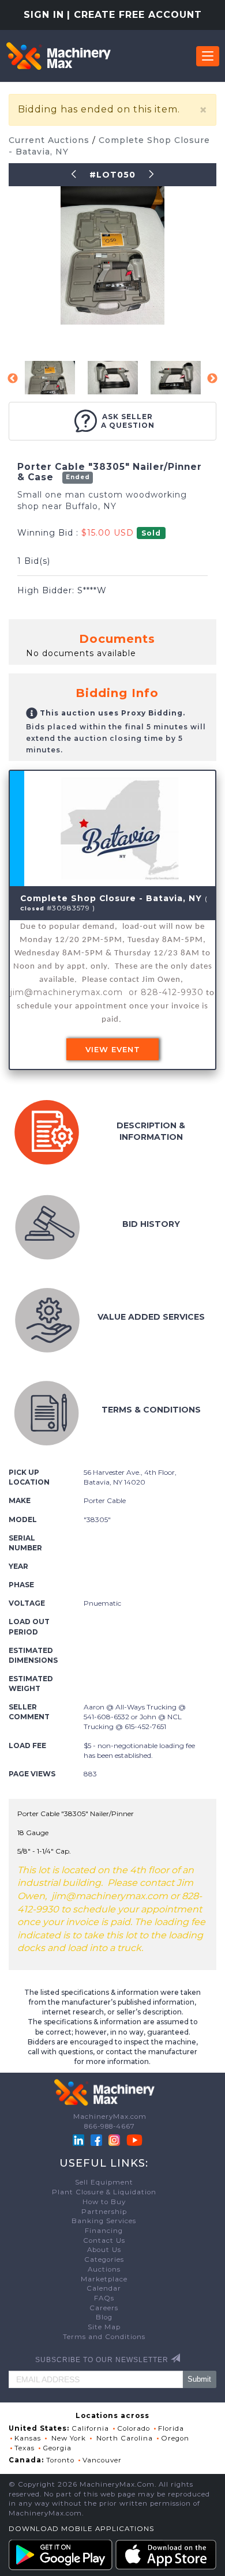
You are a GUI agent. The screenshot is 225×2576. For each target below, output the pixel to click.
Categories (104, 2259)
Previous (13, 379)
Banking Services (104, 2221)
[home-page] (58, 56)
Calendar (104, 2288)
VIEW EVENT (113, 1049)
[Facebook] (96, 2140)
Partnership (104, 2212)
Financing (104, 2231)
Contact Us (104, 2240)
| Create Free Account (134, 15)
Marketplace (104, 2279)
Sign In (44, 15)
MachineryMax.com (110, 2116)
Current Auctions (50, 140)
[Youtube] (134, 2140)
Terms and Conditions (104, 2337)
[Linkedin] (80, 2140)
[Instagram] (115, 2140)
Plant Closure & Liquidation (104, 2192)
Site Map (104, 2327)
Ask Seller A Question (128, 421)
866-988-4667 (110, 2126)
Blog (104, 2317)
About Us (104, 2250)
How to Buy (104, 2202)
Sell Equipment (104, 2182)
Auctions (104, 2269)
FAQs (104, 2298)
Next (212, 379)
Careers (104, 2308)
